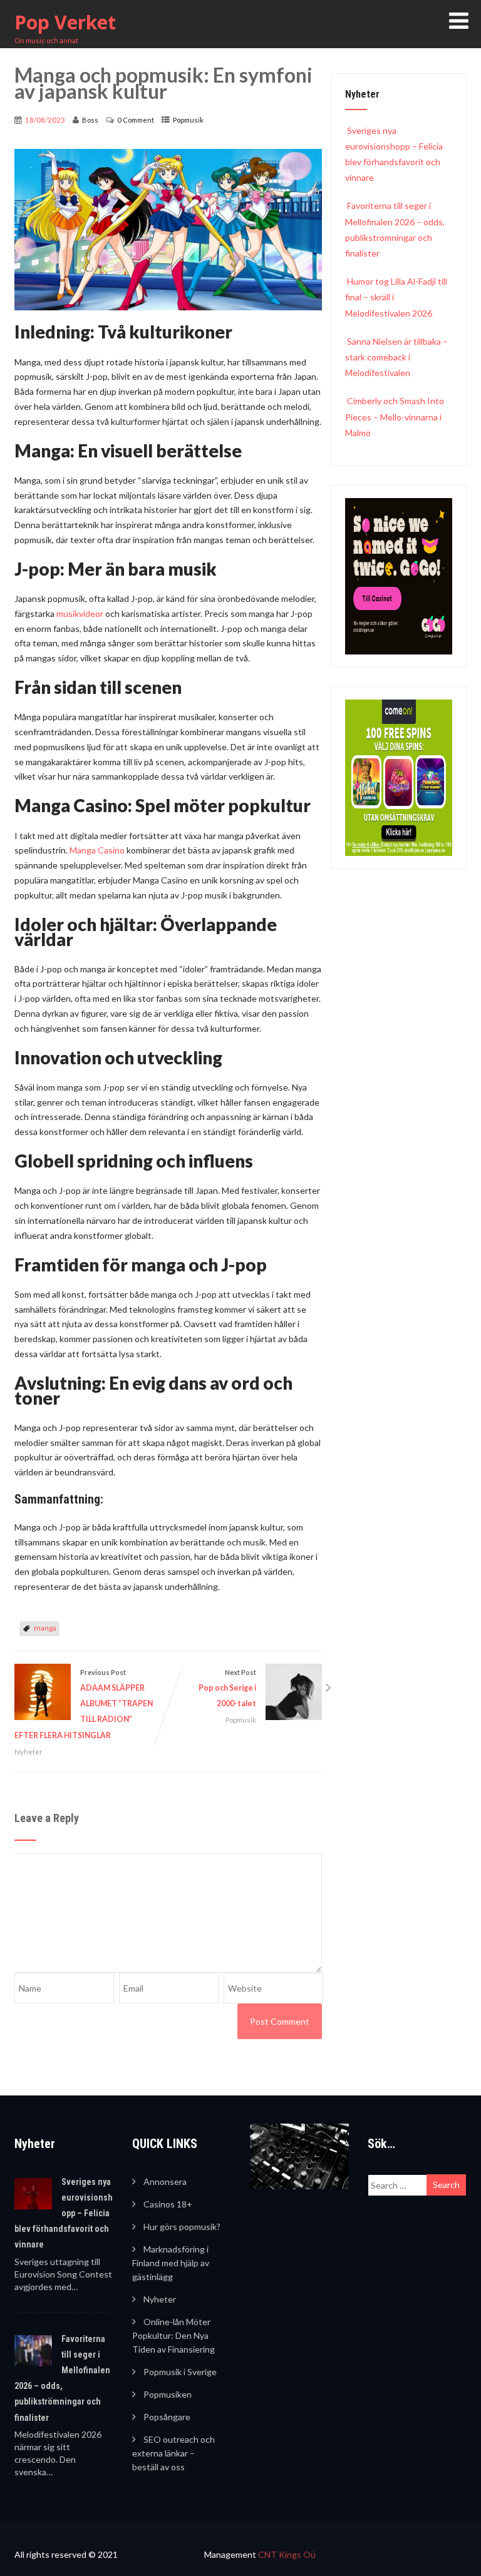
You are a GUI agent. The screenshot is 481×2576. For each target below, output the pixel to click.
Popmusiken (168, 2394)
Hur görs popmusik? (182, 2227)
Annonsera (165, 2181)
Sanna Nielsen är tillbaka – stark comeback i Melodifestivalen (396, 357)
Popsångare (167, 2417)
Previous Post (84, 1704)
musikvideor (81, 613)
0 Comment (136, 120)
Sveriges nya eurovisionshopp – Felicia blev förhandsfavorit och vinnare (64, 2213)
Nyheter (28, 1752)
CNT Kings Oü (287, 2554)
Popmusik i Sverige (180, 2372)
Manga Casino (97, 850)
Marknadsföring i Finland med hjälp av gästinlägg (171, 2263)
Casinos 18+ (168, 2204)
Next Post (227, 1688)
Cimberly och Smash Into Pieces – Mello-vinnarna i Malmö (395, 416)
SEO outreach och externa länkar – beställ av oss (173, 2453)
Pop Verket (65, 22)
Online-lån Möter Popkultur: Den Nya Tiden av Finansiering (173, 2335)
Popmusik (188, 120)
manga (45, 1628)
